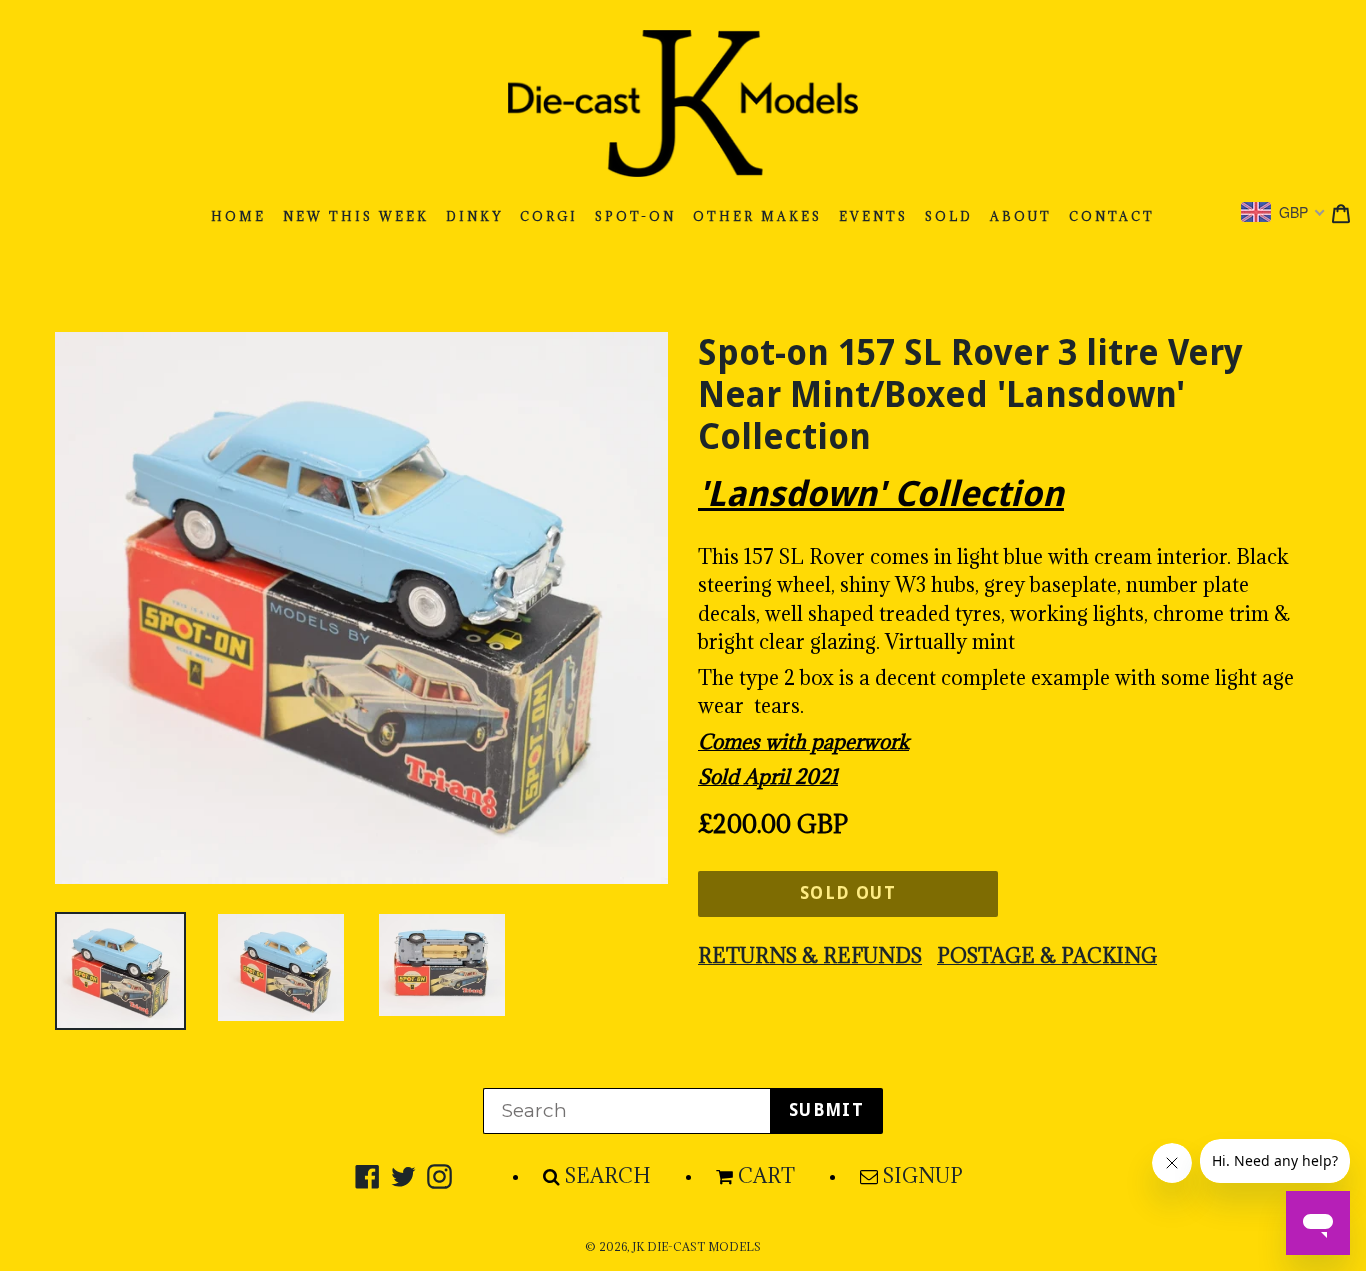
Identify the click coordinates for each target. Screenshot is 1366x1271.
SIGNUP (923, 1176)
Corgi (549, 216)
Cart (766, 1176)
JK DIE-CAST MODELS (696, 1247)
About (1021, 216)
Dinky (474, 216)
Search (608, 1176)
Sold (949, 216)
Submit (826, 1110)
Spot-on (635, 216)
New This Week (356, 216)
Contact (1112, 216)
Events (873, 216)
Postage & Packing (1047, 956)
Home (238, 216)
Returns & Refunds (810, 956)
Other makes (757, 216)
